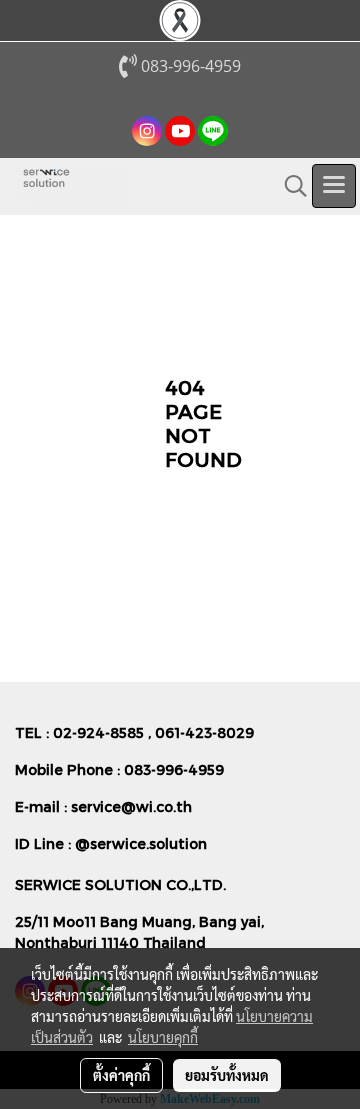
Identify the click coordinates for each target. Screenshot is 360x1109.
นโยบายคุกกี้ (163, 1037)
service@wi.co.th (131, 806)
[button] (289, 186)
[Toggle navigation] (334, 186)
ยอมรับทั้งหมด (227, 1075)
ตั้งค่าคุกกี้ (121, 1075)
